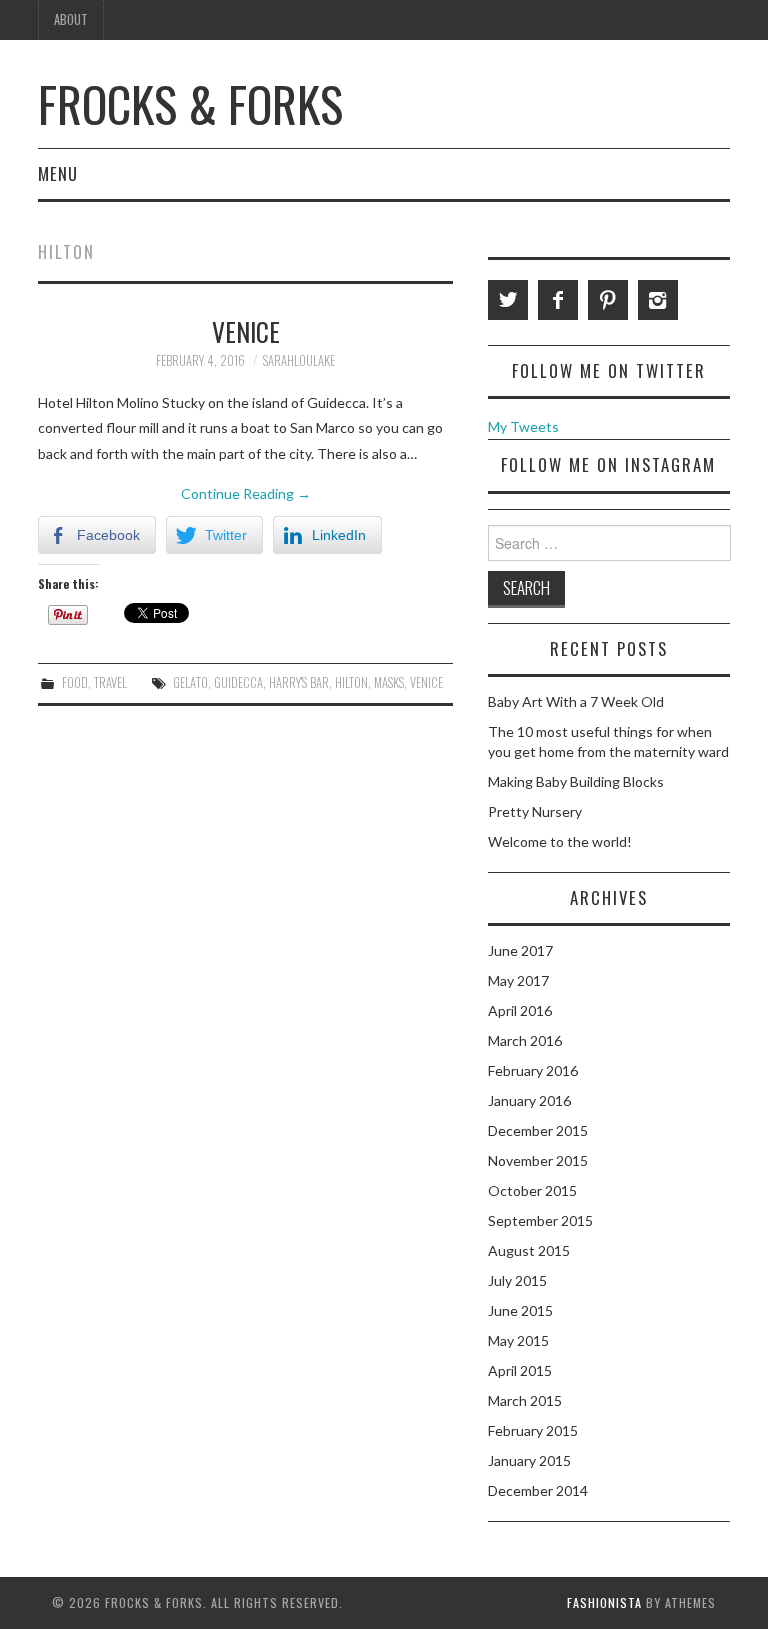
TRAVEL (110, 682)
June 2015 (520, 1310)
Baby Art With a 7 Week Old (576, 701)
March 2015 (525, 1400)
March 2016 (525, 1040)
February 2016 (533, 1070)
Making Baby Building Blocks (576, 781)
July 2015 (517, 1280)
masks (389, 682)
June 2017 (520, 950)
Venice (246, 331)
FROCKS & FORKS (190, 103)
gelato (190, 682)
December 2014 (538, 1490)
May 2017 (518, 980)
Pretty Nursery (535, 811)
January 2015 (529, 1460)
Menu (58, 173)
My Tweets (523, 426)
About (71, 19)
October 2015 (532, 1190)
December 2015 (538, 1130)
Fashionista (604, 1602)
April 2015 (520, 1370)
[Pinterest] (608, 300)
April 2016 (520, 1010)
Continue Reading (246, 493)
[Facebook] (558, 300)
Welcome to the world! (560, 841)
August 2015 (529, 1250)
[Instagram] (658, 300)
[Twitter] (508, 300)
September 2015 (540, 1220)
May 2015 (518, 1340)
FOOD (75, 682)
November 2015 (538, 1160)
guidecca (238, 682)
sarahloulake (299, 360)
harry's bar (299, 682)
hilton (351, 682)
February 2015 (533, 1430)
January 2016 (529, 1100)
